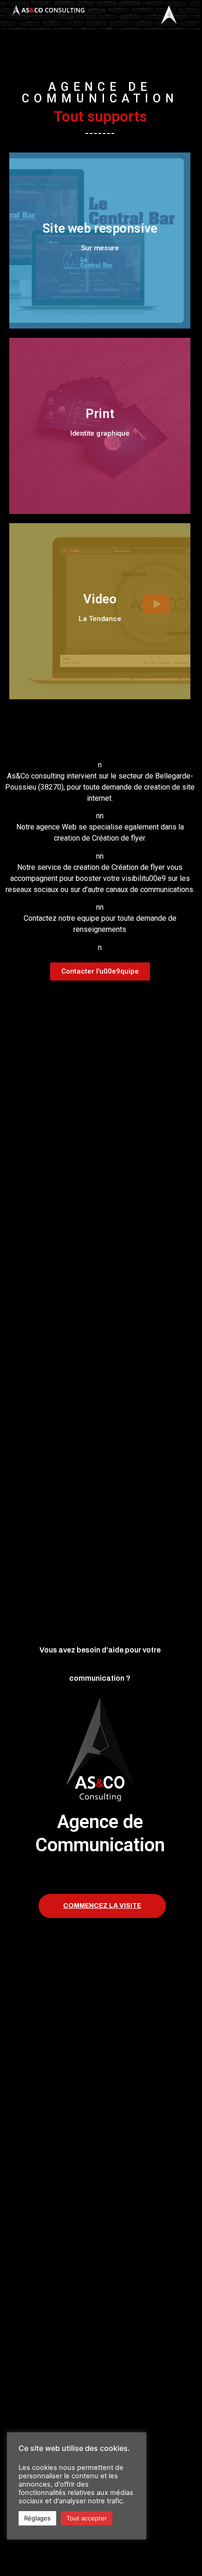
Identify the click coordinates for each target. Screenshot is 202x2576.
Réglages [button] (37, 2518)
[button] (100, 972)
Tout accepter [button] (87, 2518)
